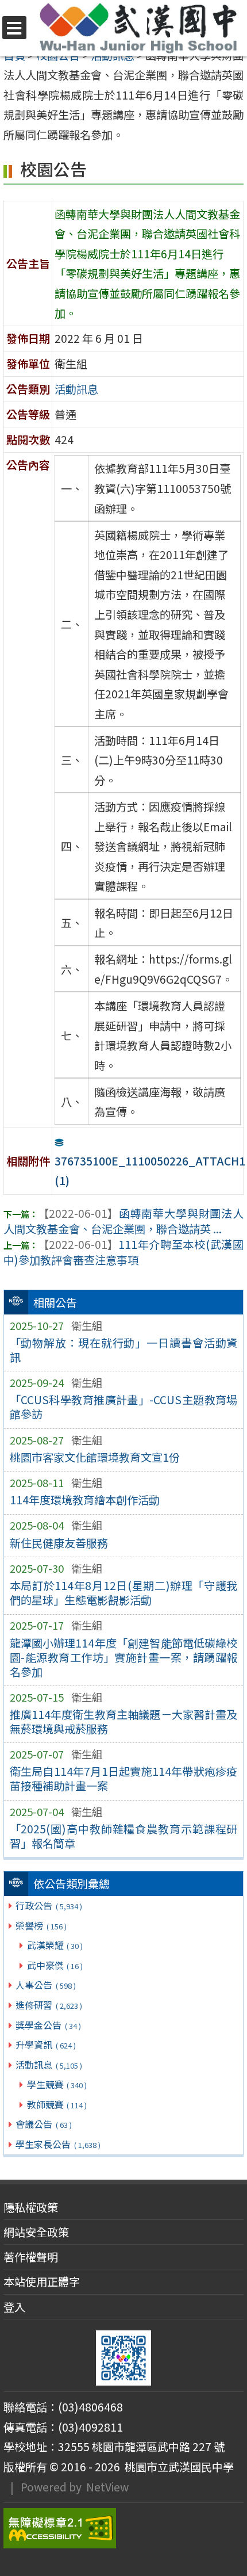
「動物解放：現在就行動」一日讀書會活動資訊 (124, 1350)
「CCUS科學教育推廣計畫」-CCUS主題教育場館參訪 (124, 1407)
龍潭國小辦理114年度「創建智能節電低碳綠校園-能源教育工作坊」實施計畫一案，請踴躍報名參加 (124, 1657)
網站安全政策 (36, 2232)
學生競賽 (57, 2084)
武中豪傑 (55, 1965)
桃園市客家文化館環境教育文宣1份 (95, 1457)
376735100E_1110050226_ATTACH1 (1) (150, 1171)
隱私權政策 (31, 2207)
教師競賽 (57, 2104)
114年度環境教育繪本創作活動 (85, 1500)
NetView (107, 2487)
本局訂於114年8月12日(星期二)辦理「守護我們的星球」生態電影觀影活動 (124, 1593)
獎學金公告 (48, 2025)
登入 (14, 2307)
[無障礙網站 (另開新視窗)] (123, 2528)
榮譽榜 (41, 1925)
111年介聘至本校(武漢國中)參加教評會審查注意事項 (123, 1252)
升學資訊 (45, 2044)
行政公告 (49, 1905)
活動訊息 (49, 2065)
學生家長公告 (58, 2144)
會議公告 (43, 2124)
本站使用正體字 (42, 2281)
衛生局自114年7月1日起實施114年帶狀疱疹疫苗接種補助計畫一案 (124, 1778)
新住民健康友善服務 (59, 1543)
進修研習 (49, 2005)
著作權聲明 (31, 2257)
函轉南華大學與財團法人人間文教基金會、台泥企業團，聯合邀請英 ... (123, 1221)
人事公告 (45, 1985)
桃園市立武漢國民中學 (177, 2467)
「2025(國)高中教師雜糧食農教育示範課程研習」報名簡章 (124, 1836)
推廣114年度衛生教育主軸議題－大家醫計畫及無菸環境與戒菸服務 (124, 1721)
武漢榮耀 (55, 1945)
